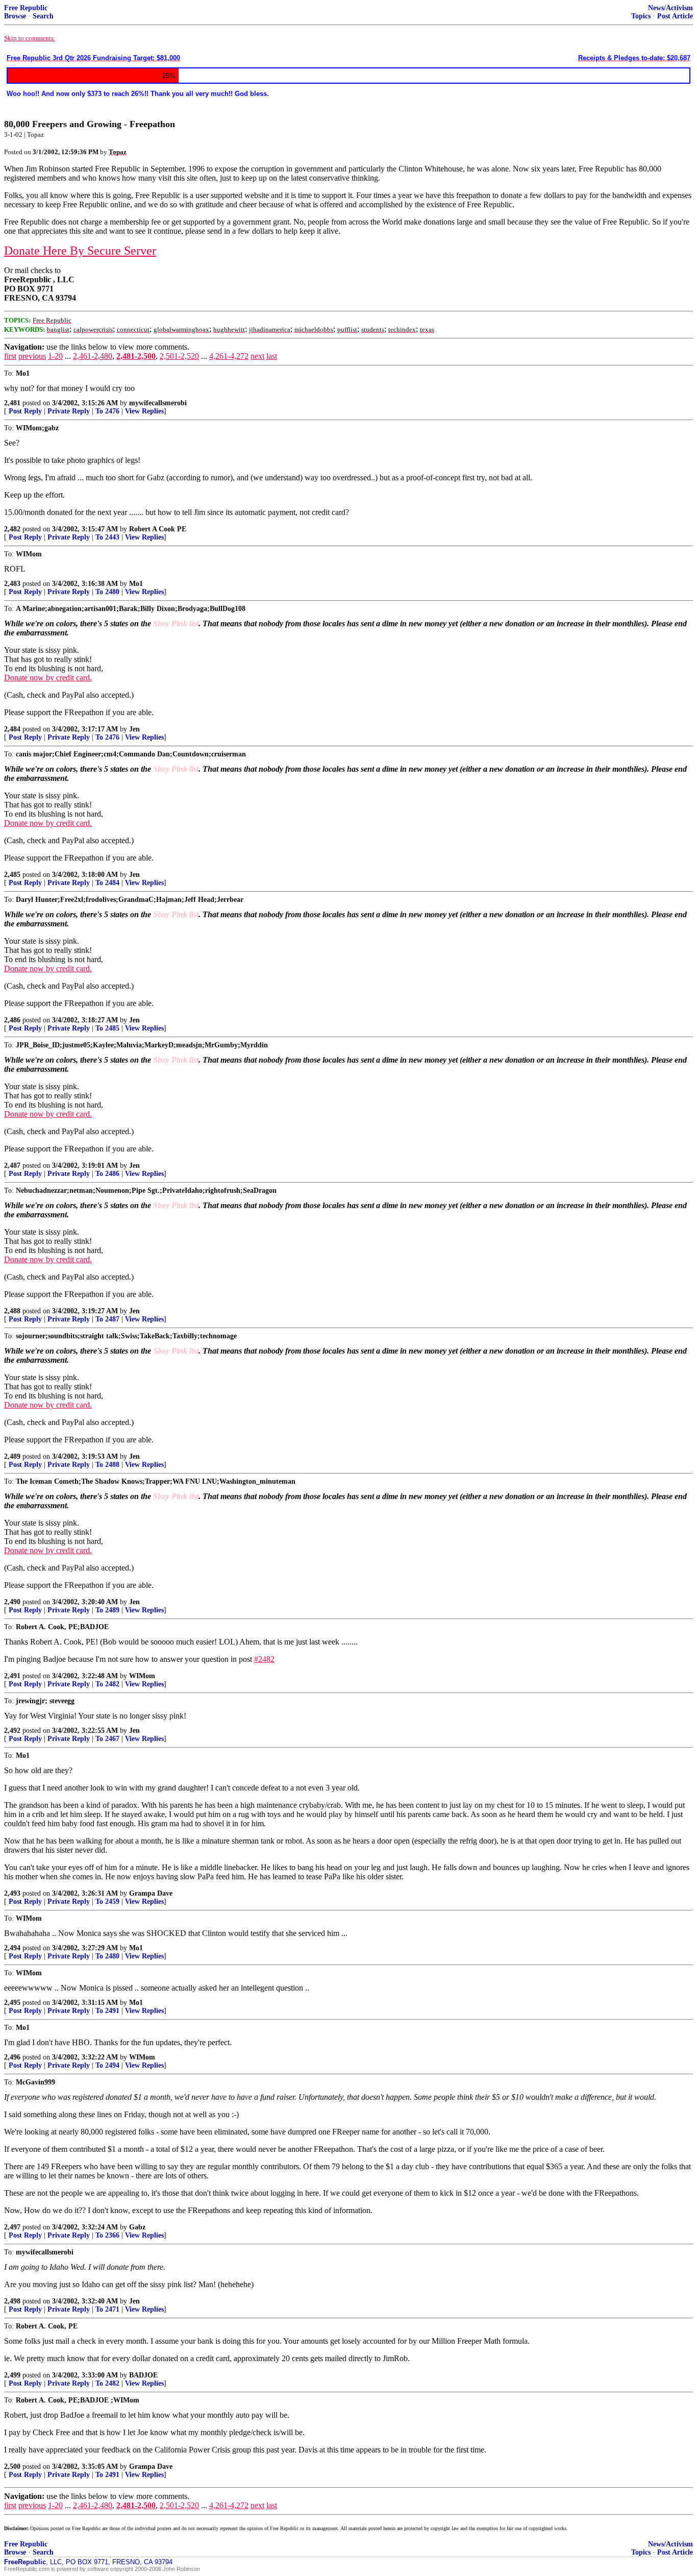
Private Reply (69, 411)
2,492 (12, 1731)
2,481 (12, 403)
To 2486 (107, 1174)
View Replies (144, 411)
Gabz (137, 2227)
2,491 (12, 1676)
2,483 (12, 584)
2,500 (12, 2467)
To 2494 (107, 2065)
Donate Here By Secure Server (80, 251)
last (272, 356)
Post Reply (25, 411)
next (257, 356)
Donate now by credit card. (48, 678)
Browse (15, 16)
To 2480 (107, 592)
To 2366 (107, 2235)
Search (43, 16)
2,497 (12, 2227)
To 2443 (107, 537)
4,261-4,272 (229, 356)
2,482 (12, 529)
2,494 (12, 1948)
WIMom (142, 1676)
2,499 (12, 2375)
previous (32, 356)
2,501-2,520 (179, 356)
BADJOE (143, 2375)
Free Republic (26, 8)
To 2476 (107, 411)
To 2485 (107, 1028)
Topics (641, 16)
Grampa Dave (151, 1893)
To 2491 (107, 2011)
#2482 (264, 1659)
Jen (134, 729)
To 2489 (107, 1610)
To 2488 (107, 1465)
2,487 (12, 1166)
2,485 (12, 875)
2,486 (12, 1020)
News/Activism (670, 8)
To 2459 (107, 1902)
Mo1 (136, 584)
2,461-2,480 (93, 356)
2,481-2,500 (136, 356)
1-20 (55, 356)
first (10, 356)
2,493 (12, 1893)
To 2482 (107, 1684)
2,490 (12, 1602)
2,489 (12, 1456)
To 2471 (107, 2309)
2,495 (12, 2003)
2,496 (12, 2057)
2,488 (12, 1311)
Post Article (675, 16)
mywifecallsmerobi (158, 403)
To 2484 (107, 883)
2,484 (12, 729)
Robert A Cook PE (158, 529)
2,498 (12, 2301)
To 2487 (107, 1319)
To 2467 (107, 1739)
